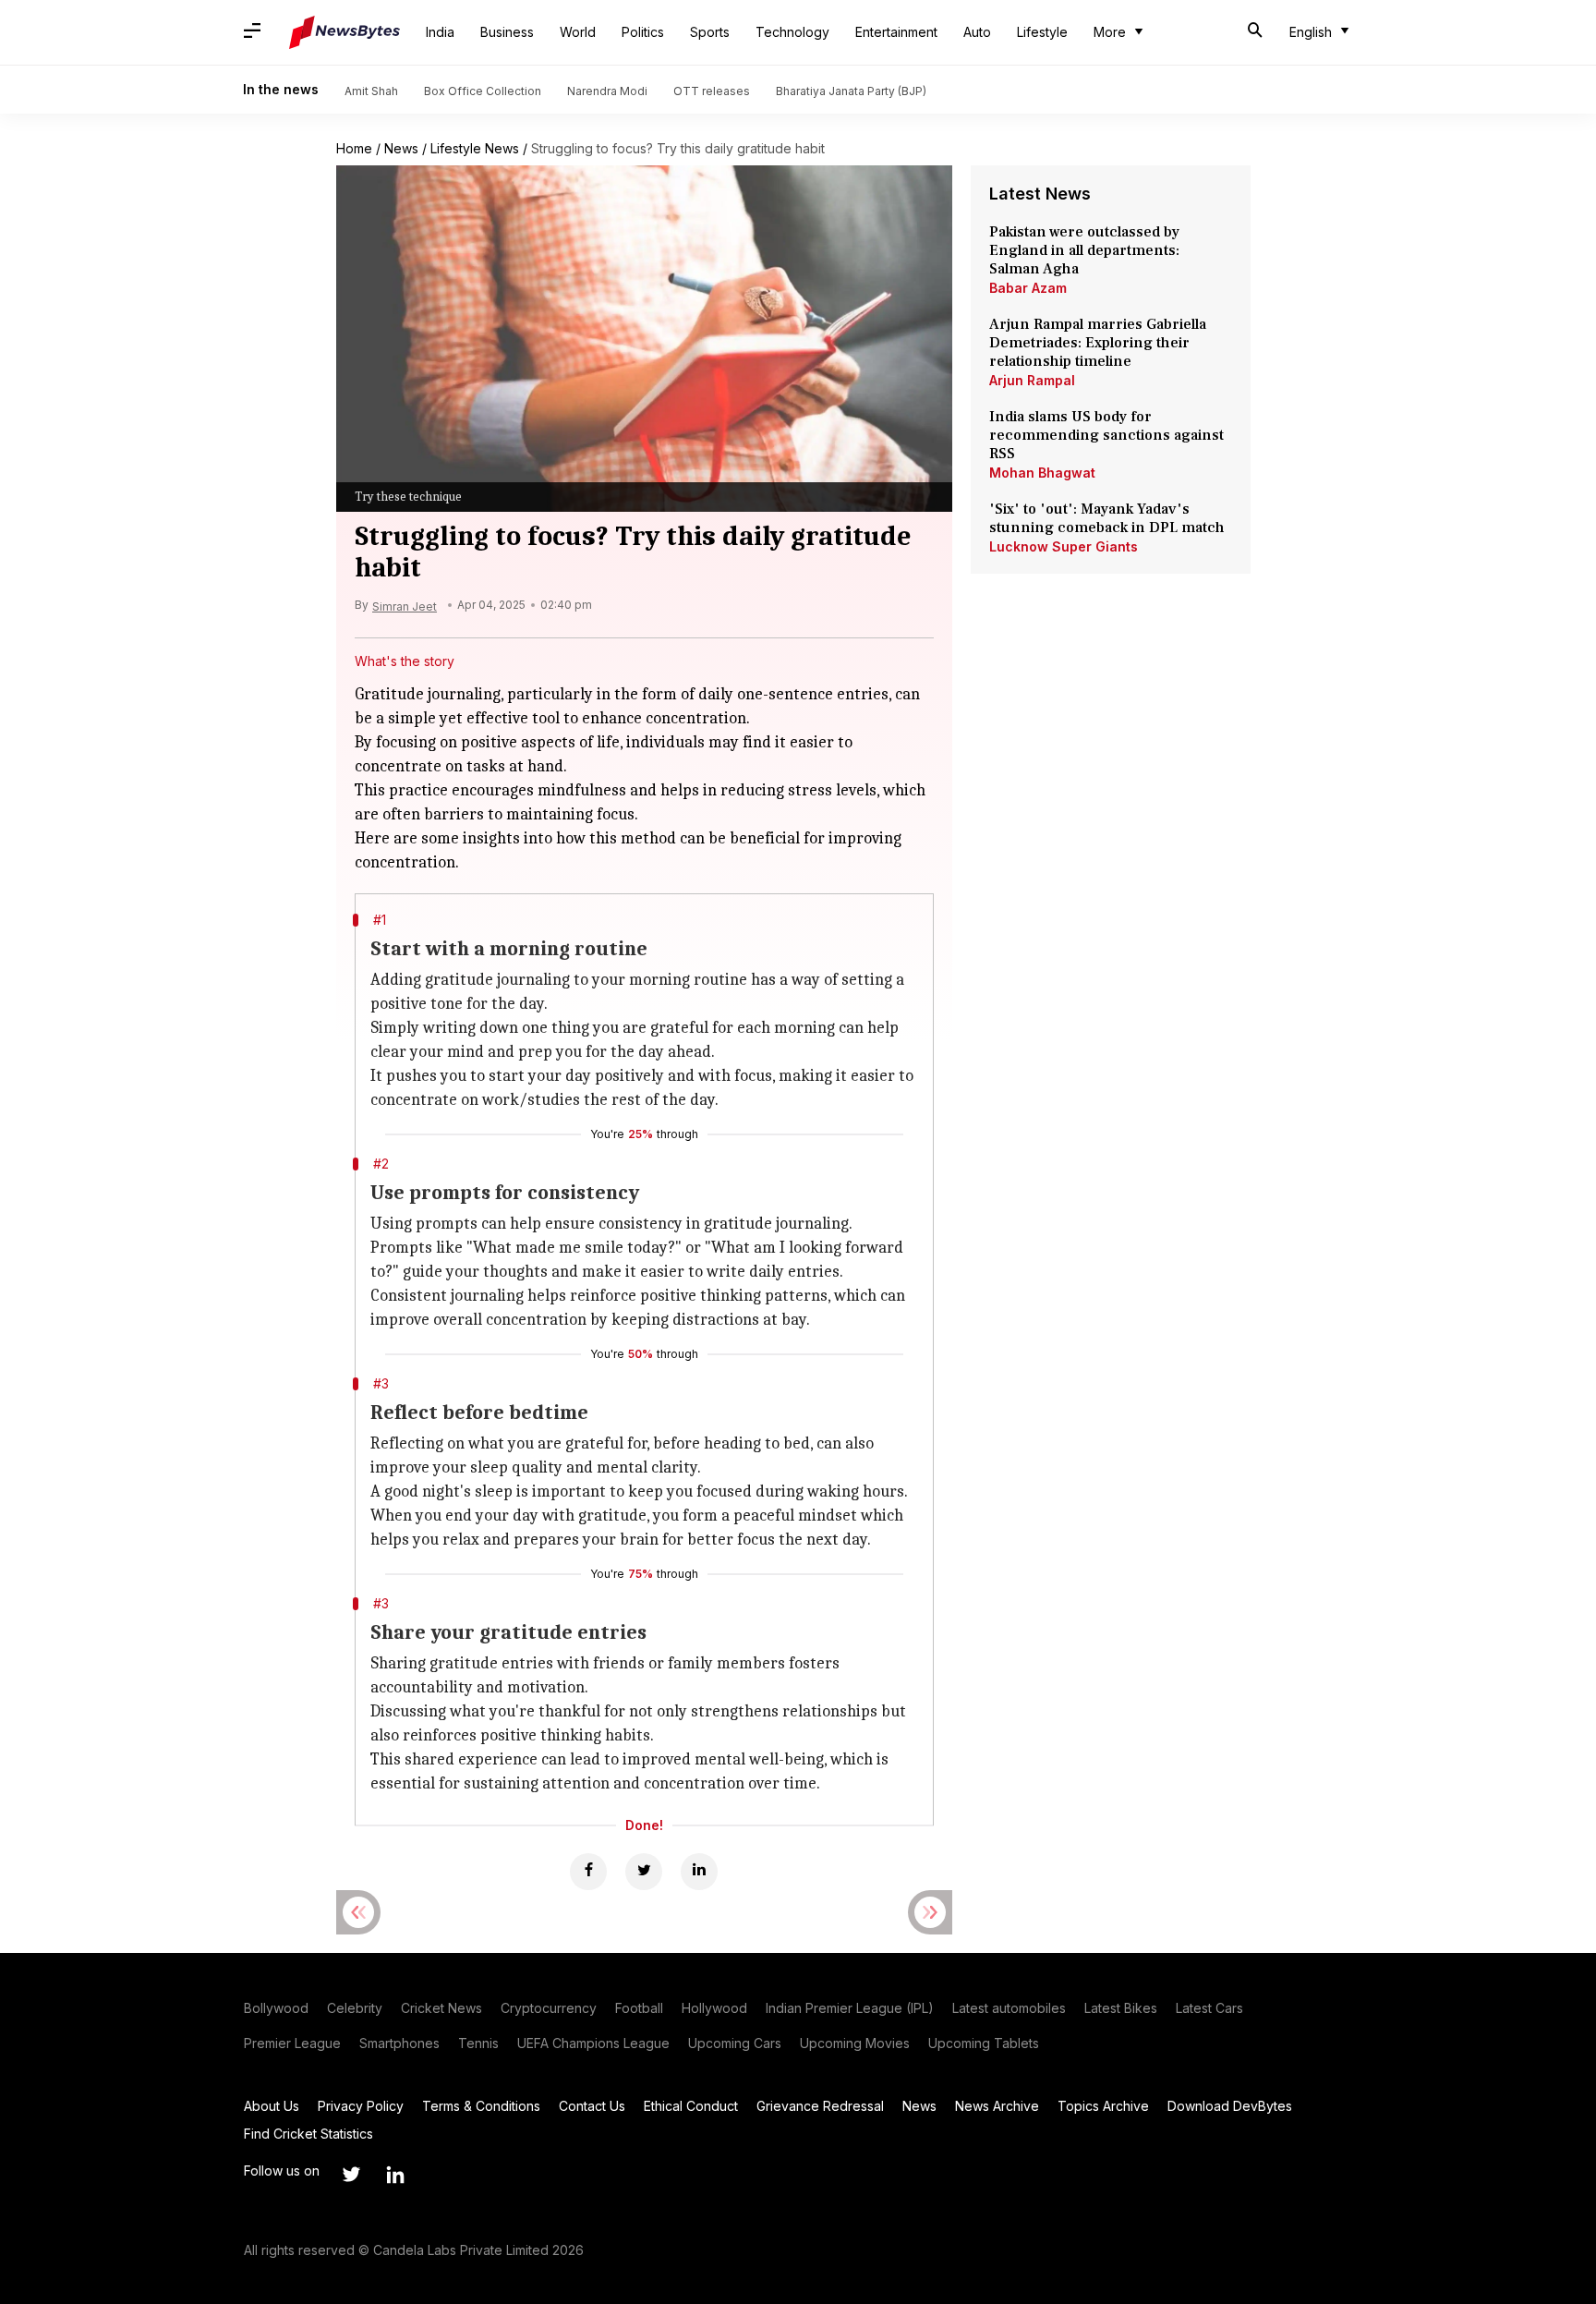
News (401, 148)
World (578, 32)
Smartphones (399, 2043)
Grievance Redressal (820, 2106)
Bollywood (276, 2008)
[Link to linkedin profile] (395, 2175)
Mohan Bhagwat (1042, 473)
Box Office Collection (483, 91)
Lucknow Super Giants (1064, 546)
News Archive (997, 2106)
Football (639, 2008)
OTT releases (712, 91)
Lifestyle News (475, 148)
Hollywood (714, 2008)
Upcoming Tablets (984, 2043)
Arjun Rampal (1032, 380)
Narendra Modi (607, 91)
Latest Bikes (1121, 2008)
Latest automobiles (1009, 2008)
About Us (272, 2106)
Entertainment (896, 32)
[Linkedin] (699, 1872)
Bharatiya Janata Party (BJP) (851, 91)
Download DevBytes (1230, 2106)
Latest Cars (1209, 2008)
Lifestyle (1042, 32)
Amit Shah (371, 91)
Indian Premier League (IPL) (850, 2008)
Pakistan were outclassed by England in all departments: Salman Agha (1084, 250)
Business (507, 32)
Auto (977, 32)
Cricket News (441, 2008)
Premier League (292, 2043)
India (440, 32)
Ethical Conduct (691, 2106)
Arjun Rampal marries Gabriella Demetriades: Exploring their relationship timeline (1098, 343)
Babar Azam (1028, 288)
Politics (643, 32)
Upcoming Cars (735, 2043)
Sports (710, 32)
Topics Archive (1103, 2106)
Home (354, 148)
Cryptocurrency (549, 2008)
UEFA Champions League (593, 2043)
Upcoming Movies (855, 2043)
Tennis (478, 2043)
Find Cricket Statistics (308, 2134)
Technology (792, 32)
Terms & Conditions (481, 2106)
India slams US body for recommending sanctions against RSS (1106, 435)
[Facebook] (588, 1872)
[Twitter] (644, 1872)
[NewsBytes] (345, 32)
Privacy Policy (361, 2106)
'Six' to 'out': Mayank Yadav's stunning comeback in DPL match (1109, 518)
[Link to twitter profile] (351, 2175)
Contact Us (592, 2106)
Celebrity (355, 2008)
